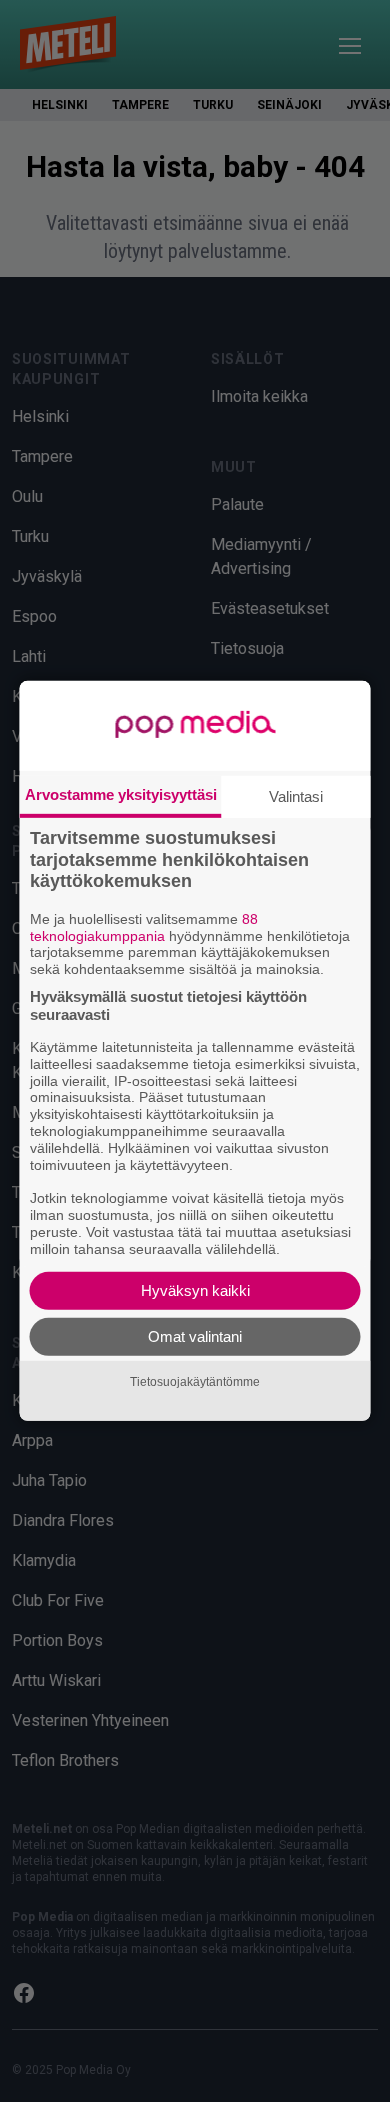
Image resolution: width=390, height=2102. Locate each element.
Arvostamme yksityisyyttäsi (121, 794)
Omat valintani (195, 1336)
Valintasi (296, 796)
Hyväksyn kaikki (195, 1290)
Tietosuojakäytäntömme (195, 1382)
